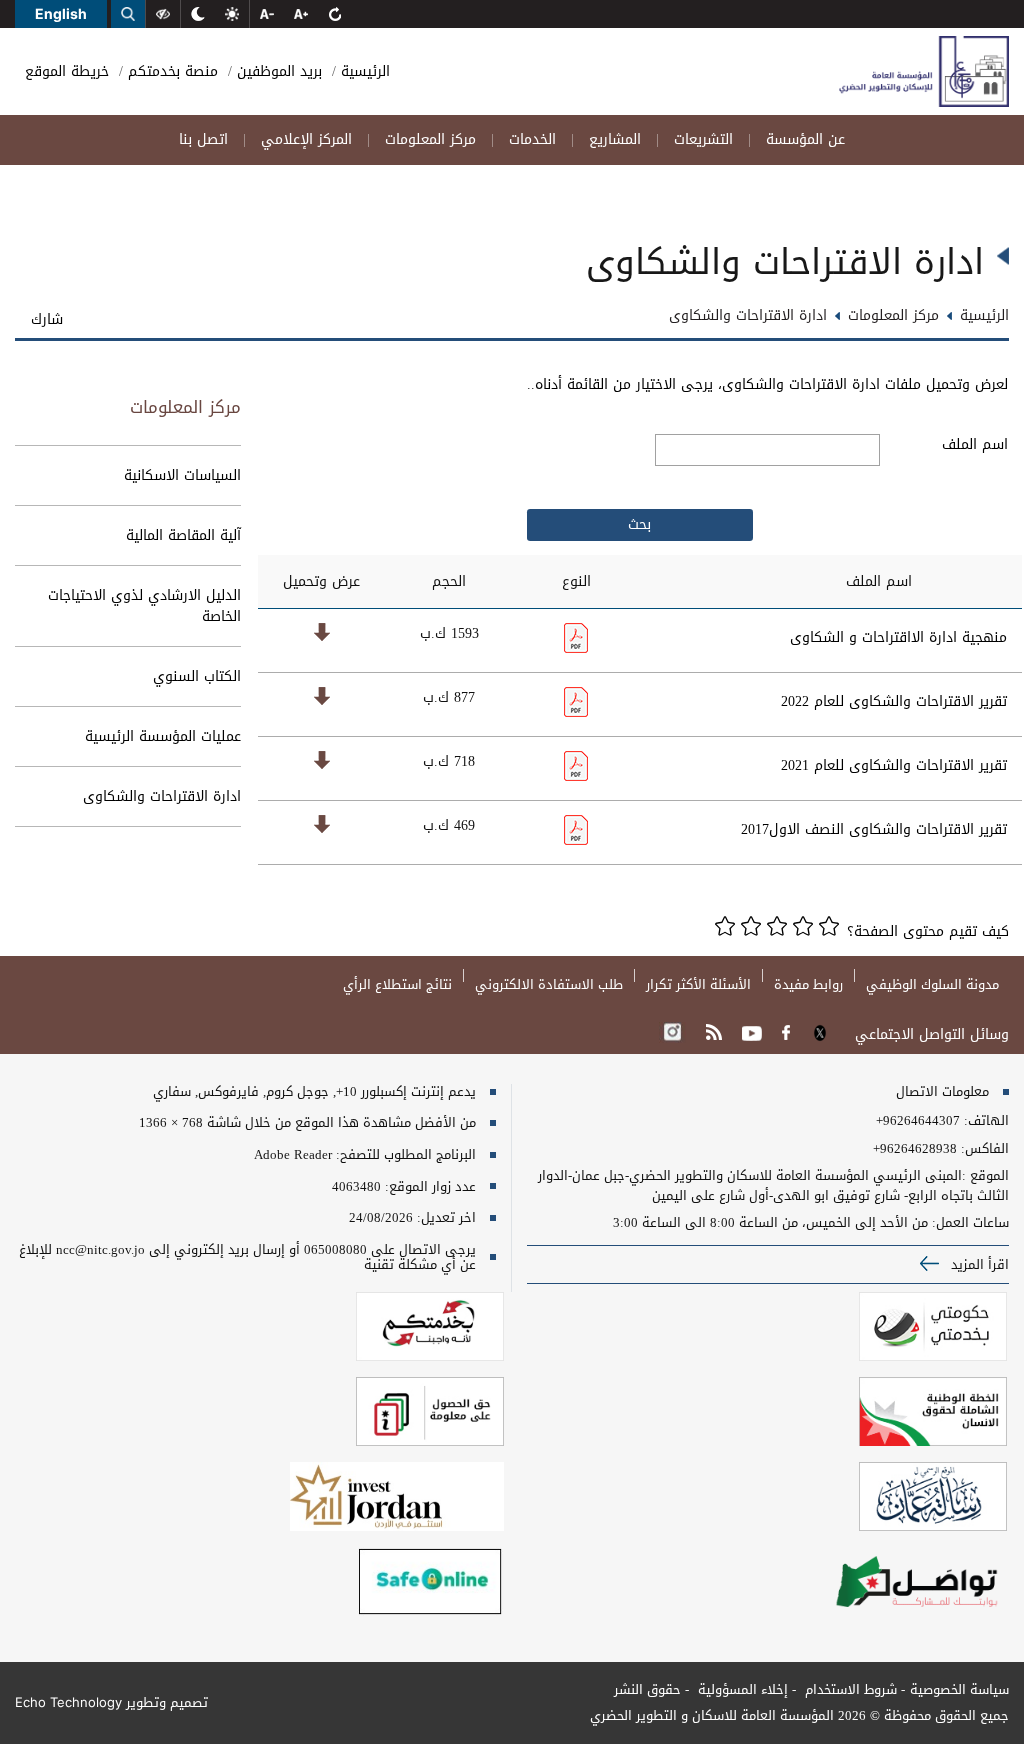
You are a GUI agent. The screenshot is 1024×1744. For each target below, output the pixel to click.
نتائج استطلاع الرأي (397, 984)
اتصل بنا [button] (203, 139)
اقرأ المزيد (978, 1264)
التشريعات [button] (703, 139)
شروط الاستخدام (849, 1689)
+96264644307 (918, 1121)
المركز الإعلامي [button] (306, 139)
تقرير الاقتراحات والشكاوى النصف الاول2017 (874, 829)
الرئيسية (363, 71)
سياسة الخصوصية (959, 1689)
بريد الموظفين (277, 71)
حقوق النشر (647, 1689)
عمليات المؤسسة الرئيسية (163, 736)
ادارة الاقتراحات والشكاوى (162, 796)
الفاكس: (985, 1149)
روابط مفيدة (808, 984)
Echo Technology (68, 1702)
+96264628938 (915, 1149)
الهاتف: (984, 1121)
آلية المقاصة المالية (183, 535)
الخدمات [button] (532, 139)
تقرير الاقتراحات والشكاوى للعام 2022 (894, 701)
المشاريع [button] (615, 139)
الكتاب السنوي (197, 676)
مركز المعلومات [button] (430, 139)
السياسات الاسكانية (182, 475)
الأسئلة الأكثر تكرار (698, 984)
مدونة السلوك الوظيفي (932, 984)
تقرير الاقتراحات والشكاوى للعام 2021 (894, 765)
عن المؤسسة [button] (805, 139)
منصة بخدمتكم (170, 71)
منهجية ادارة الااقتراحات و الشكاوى (898, 637)
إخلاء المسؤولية (741, 1689)
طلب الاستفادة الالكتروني (549, 984)
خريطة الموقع (67, 71)
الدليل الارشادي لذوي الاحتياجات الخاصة (144, 606)
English (61, 13)
